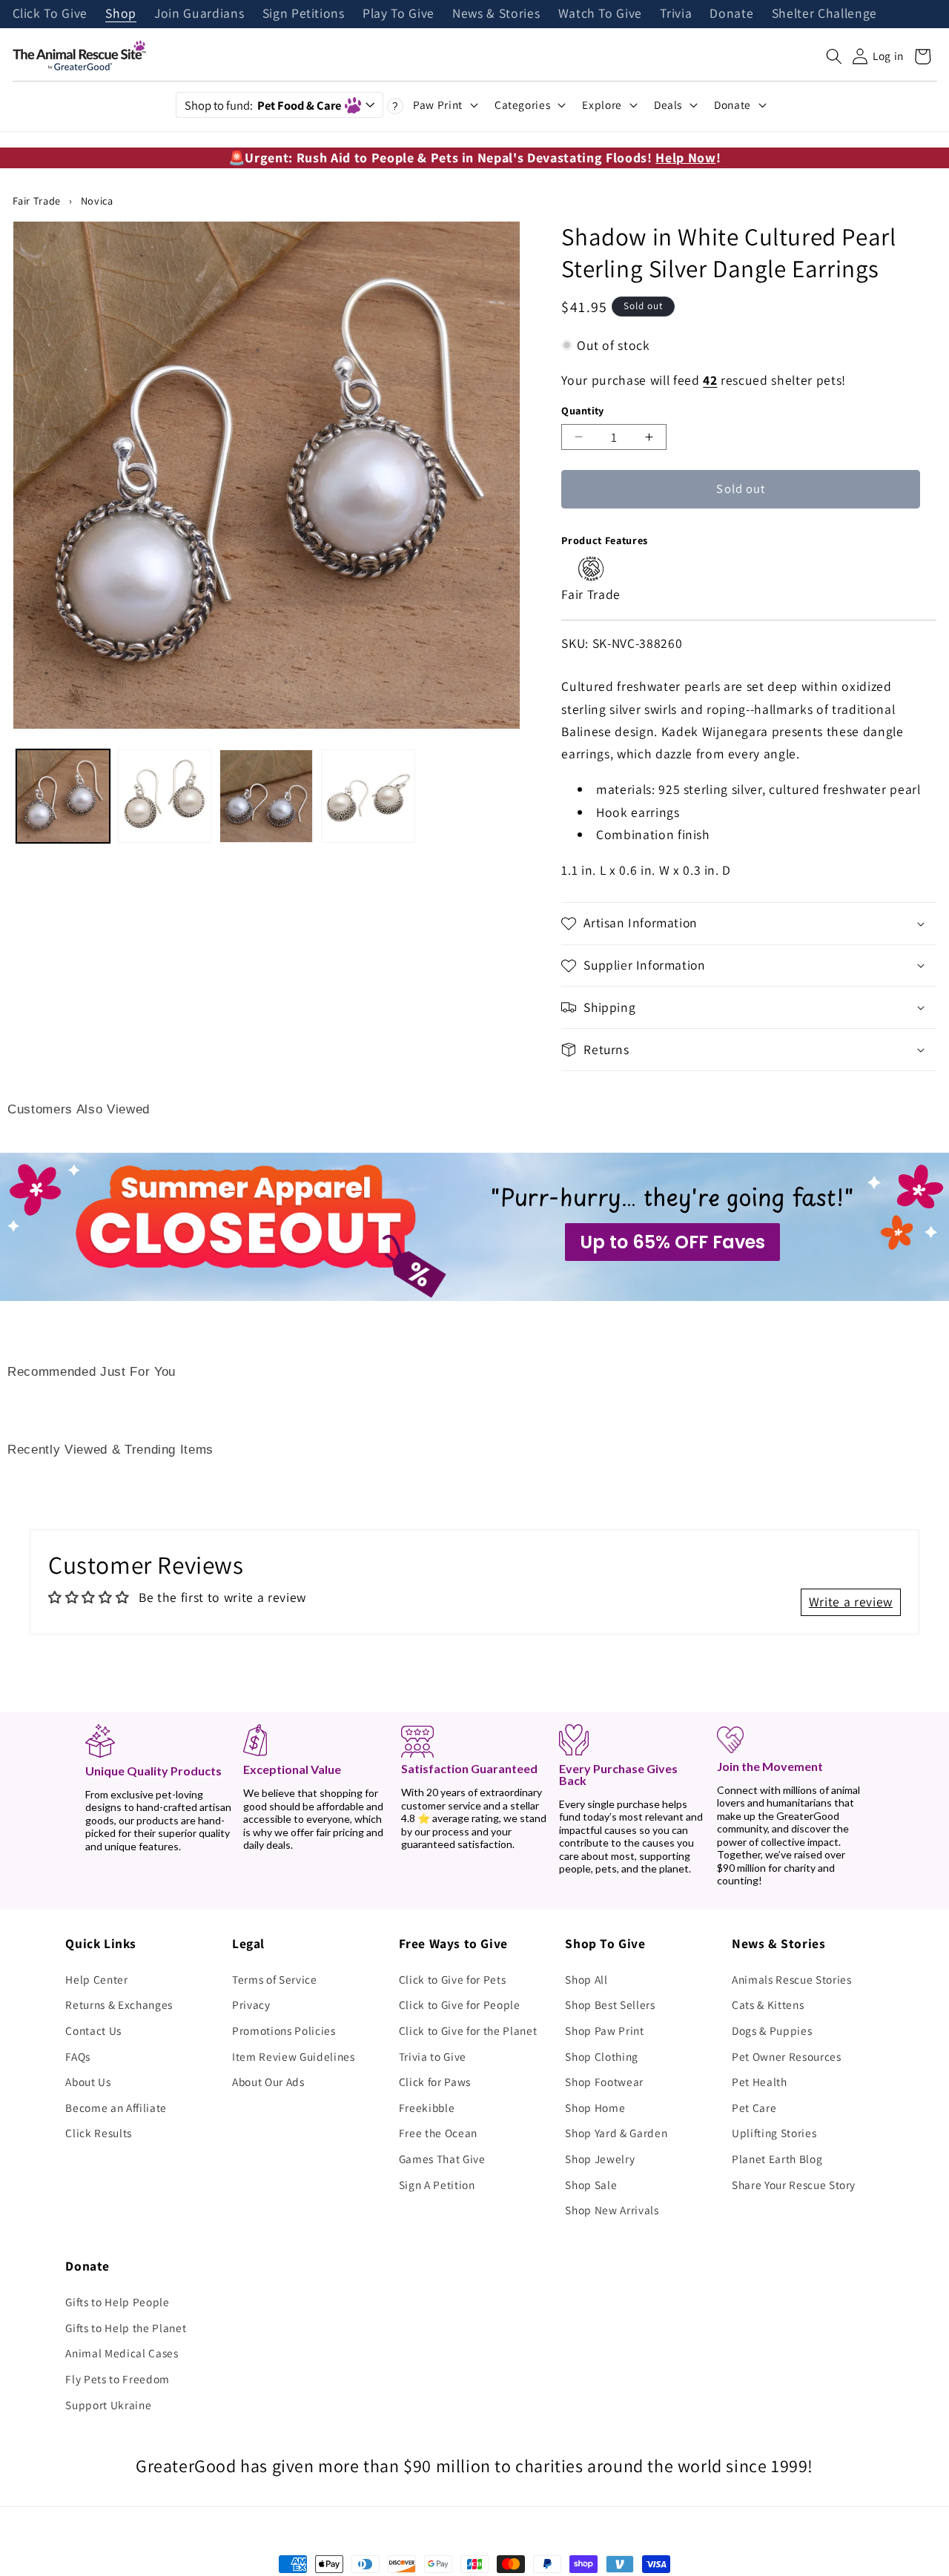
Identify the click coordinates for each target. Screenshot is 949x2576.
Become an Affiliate (116, 2108)
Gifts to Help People (117, 2302)
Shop (121, 14)
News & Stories (496, 14)
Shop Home (595, 2108)
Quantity (583, 410)
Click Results (99, 2133)
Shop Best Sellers (610, 2004)
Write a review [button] (851, 1602)
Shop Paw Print (604, 2030)
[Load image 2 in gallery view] (165, 796)
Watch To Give (601, 14)
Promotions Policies (284, 2030)
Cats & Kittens (768, 2004)
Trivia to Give (433, 2056)
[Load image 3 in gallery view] (266, 796)
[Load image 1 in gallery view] (63, 796)
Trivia (676, 14)
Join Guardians (199, 14)
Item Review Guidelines (294, 2056)
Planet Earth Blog (777, 2159)
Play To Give (399, 14)
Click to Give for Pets (453, 1979)
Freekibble (427, 2108)
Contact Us (93, 2030)
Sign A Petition (437, 2185)
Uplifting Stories (774, 2133)
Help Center (96, 1979)
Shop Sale (591, 2185)
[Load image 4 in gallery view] (368, 796)
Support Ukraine (108, 2405)
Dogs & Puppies (772, 2030)
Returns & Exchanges (119, 2004)
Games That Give (442, 2159)
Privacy (251, 2004)
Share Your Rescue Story (794, 2185)
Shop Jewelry (600, 2159)
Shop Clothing (602, 2056)
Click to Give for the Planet (468, 2030)
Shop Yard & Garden (616, 2133)
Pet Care (754, 2108)
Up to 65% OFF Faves (672, 1242)
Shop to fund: (263, 105)
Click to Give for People (460, 2004)
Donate (731, 14)
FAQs (78, 2056)
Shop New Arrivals (612, 2210)
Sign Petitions (304, 14)
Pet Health (760, 2082)
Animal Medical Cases (122, 2353)
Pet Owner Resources (787, 2056)
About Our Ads (268, 2082)
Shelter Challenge (824, 14)
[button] (834, 56)
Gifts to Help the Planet (126, 2328)
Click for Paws (435, 2082)
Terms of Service (275, 1979)
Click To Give (50, 14)
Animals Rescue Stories (792, 1979)
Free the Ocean (438, 2133)
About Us (88, 2082)
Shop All (586, 1979)
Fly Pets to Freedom (118, 2379)
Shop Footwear (604, 2082)
